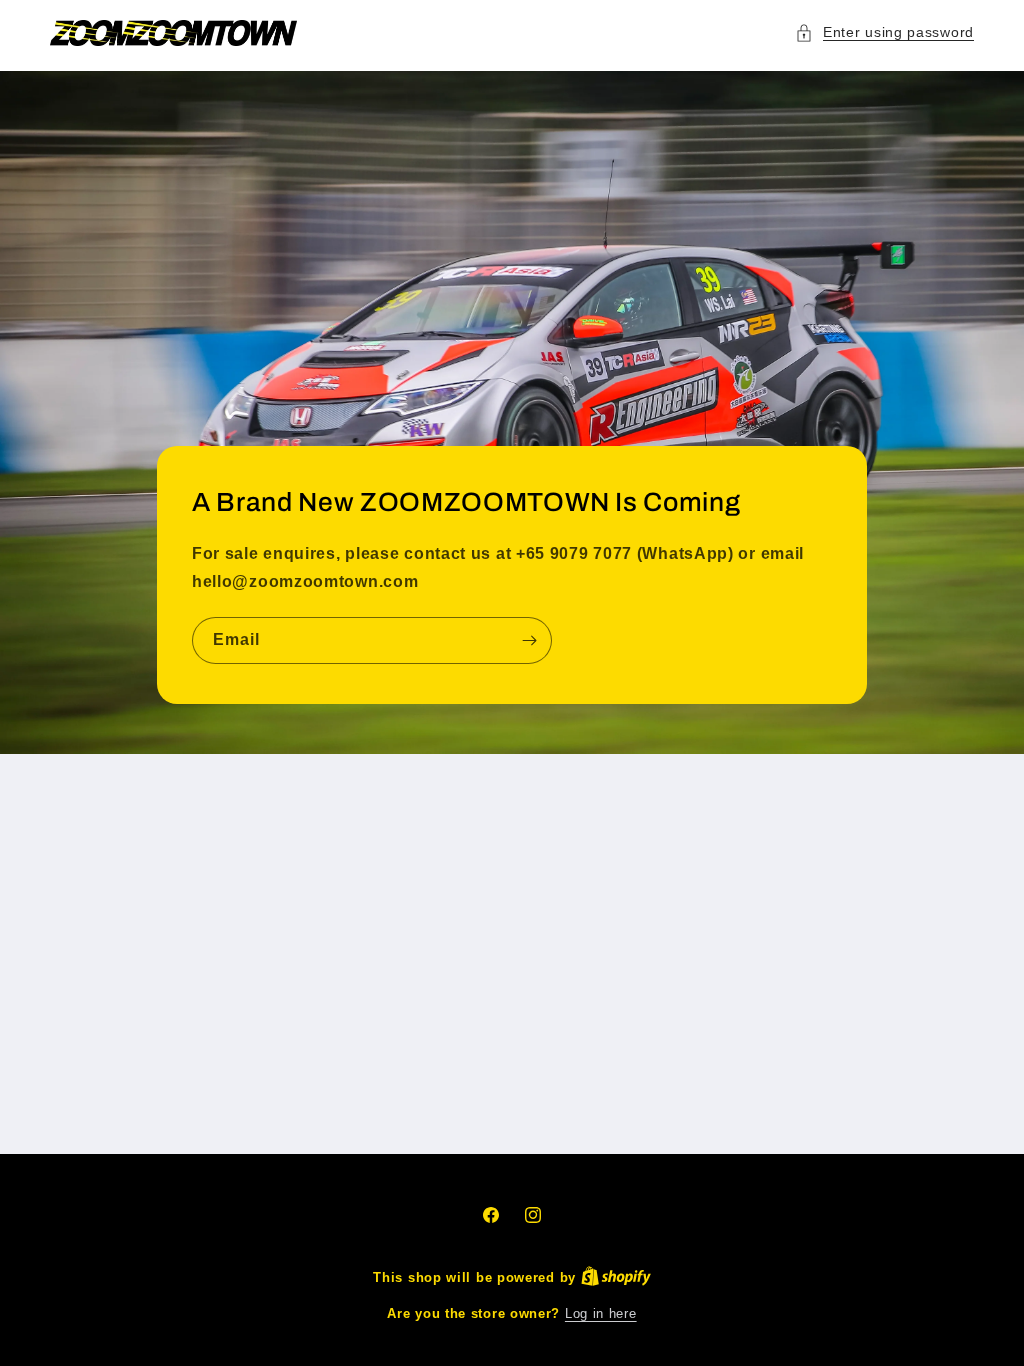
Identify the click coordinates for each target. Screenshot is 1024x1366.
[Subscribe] (529, 640)
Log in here (601, 1313)
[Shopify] (616, 1277)
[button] (884, 32)
